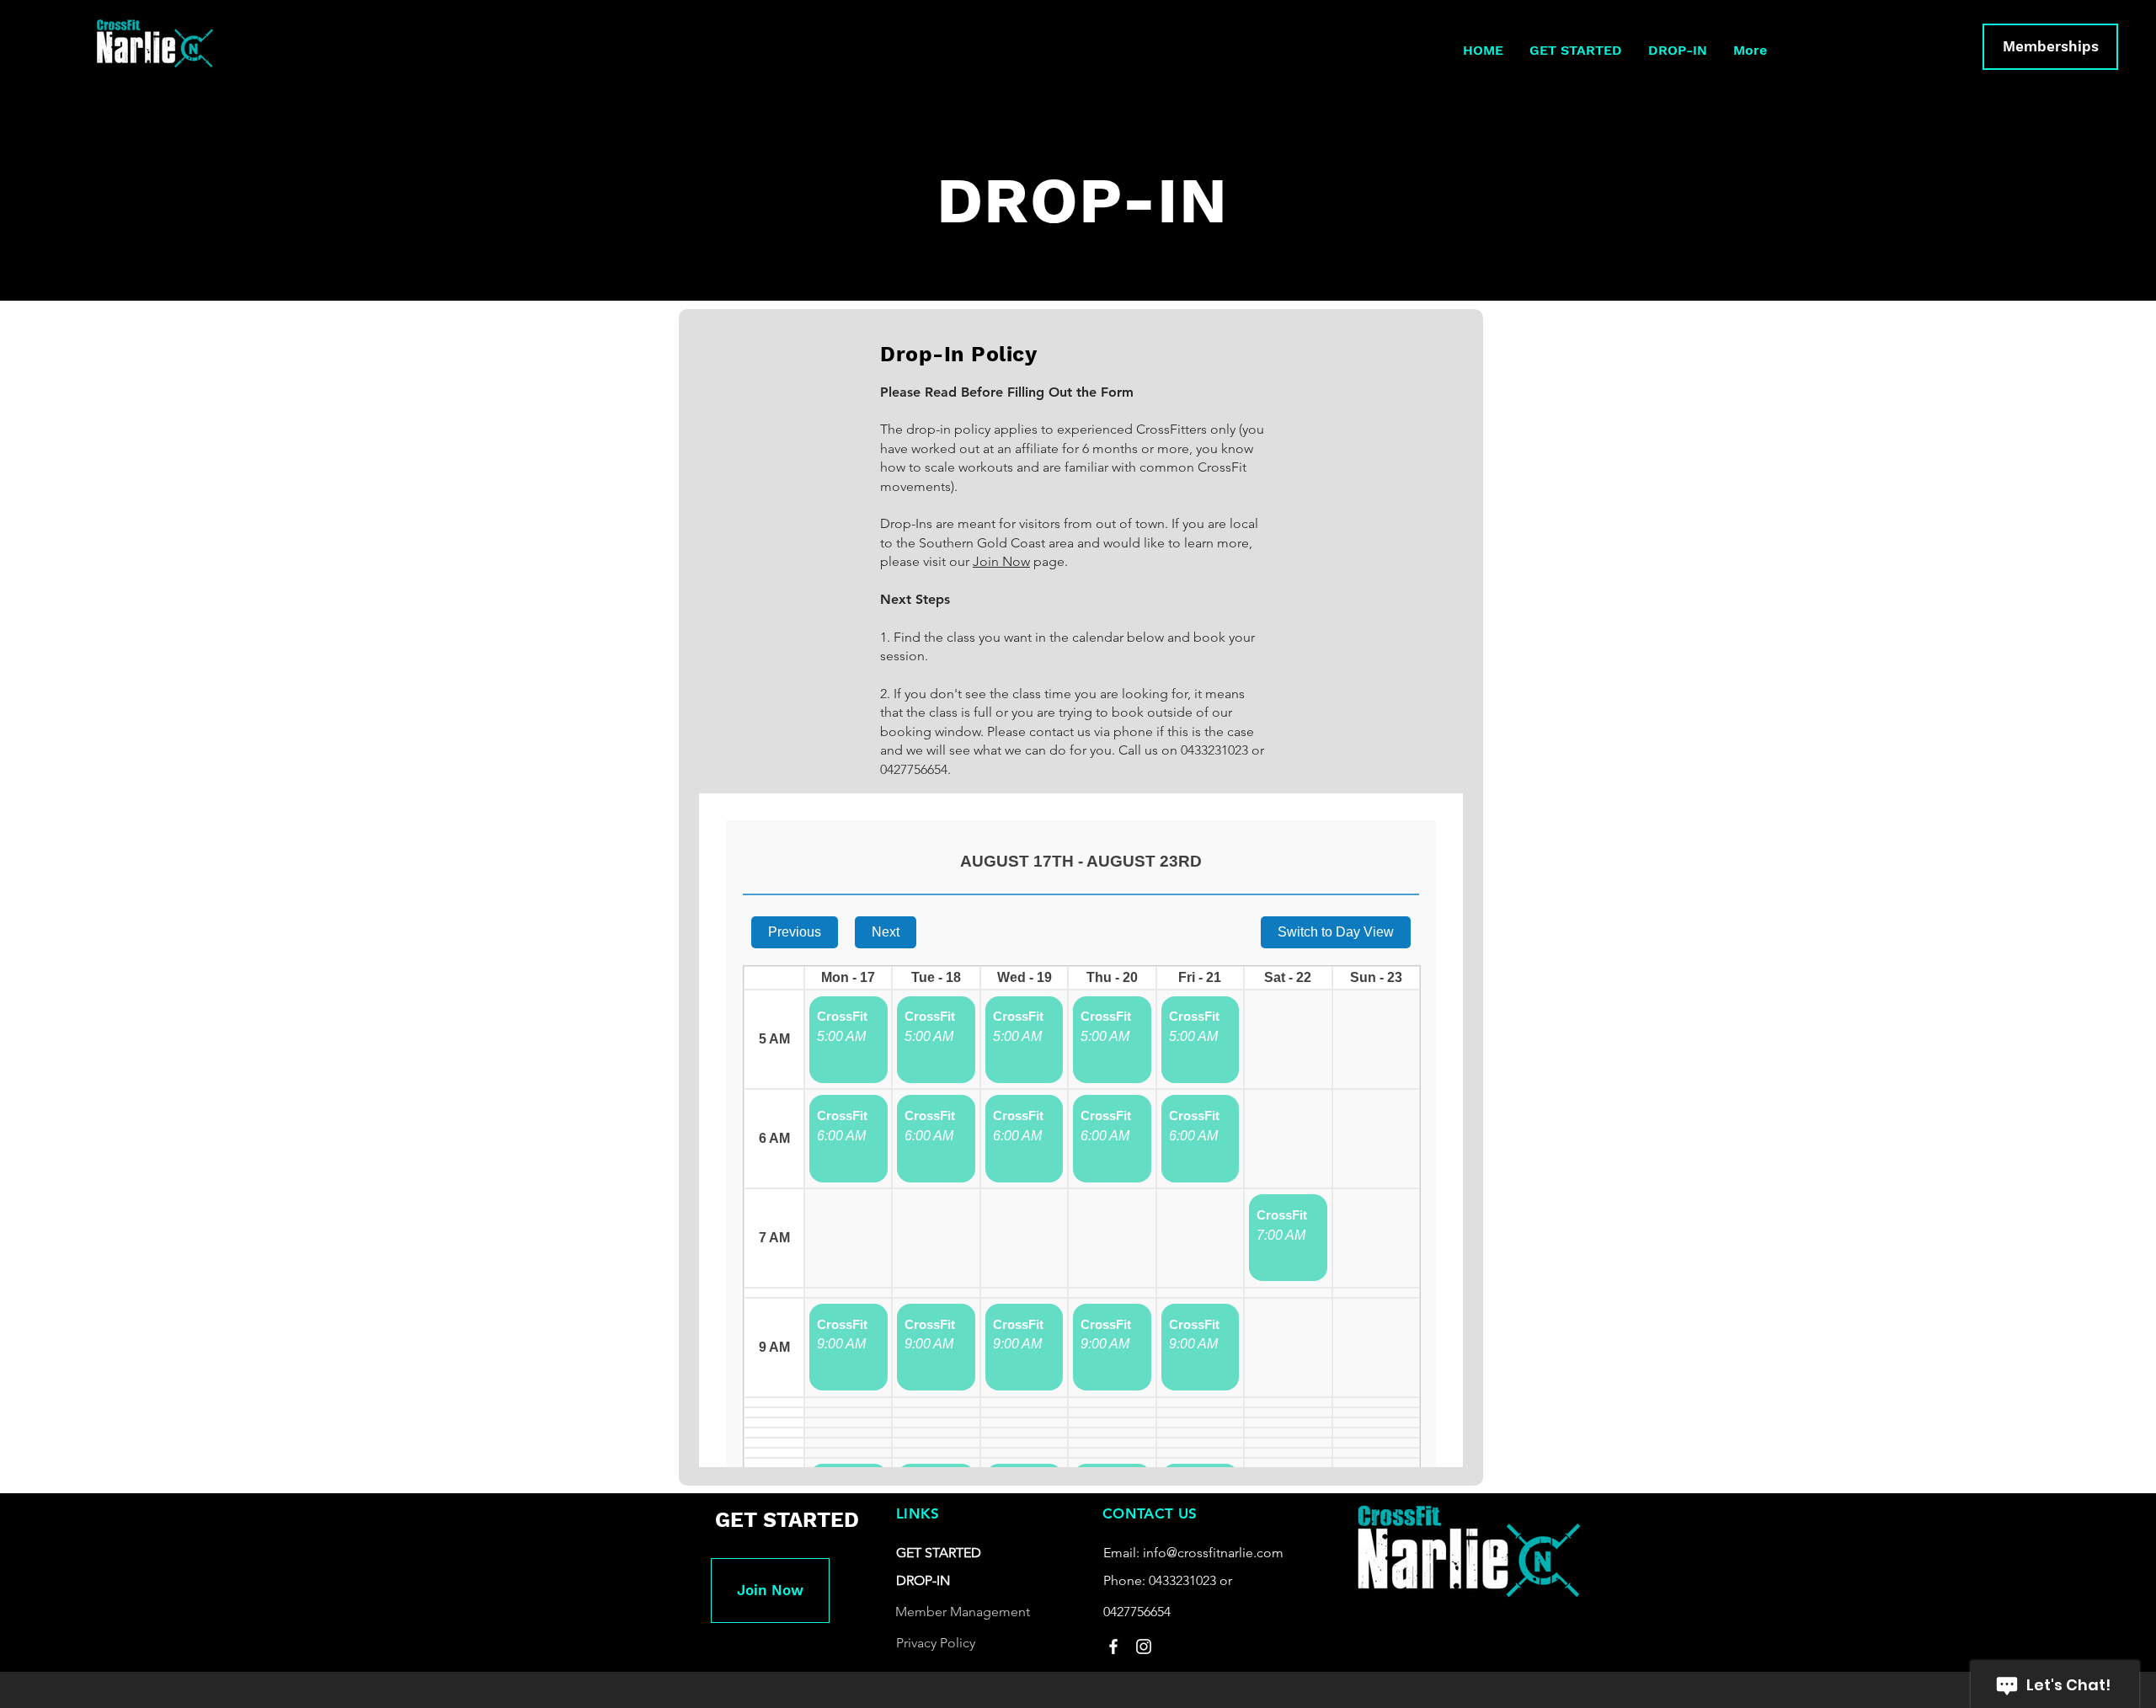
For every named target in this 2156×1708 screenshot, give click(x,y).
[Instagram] (1144, 1647)
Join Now (1001, 561)
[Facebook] (1113, 1647)
